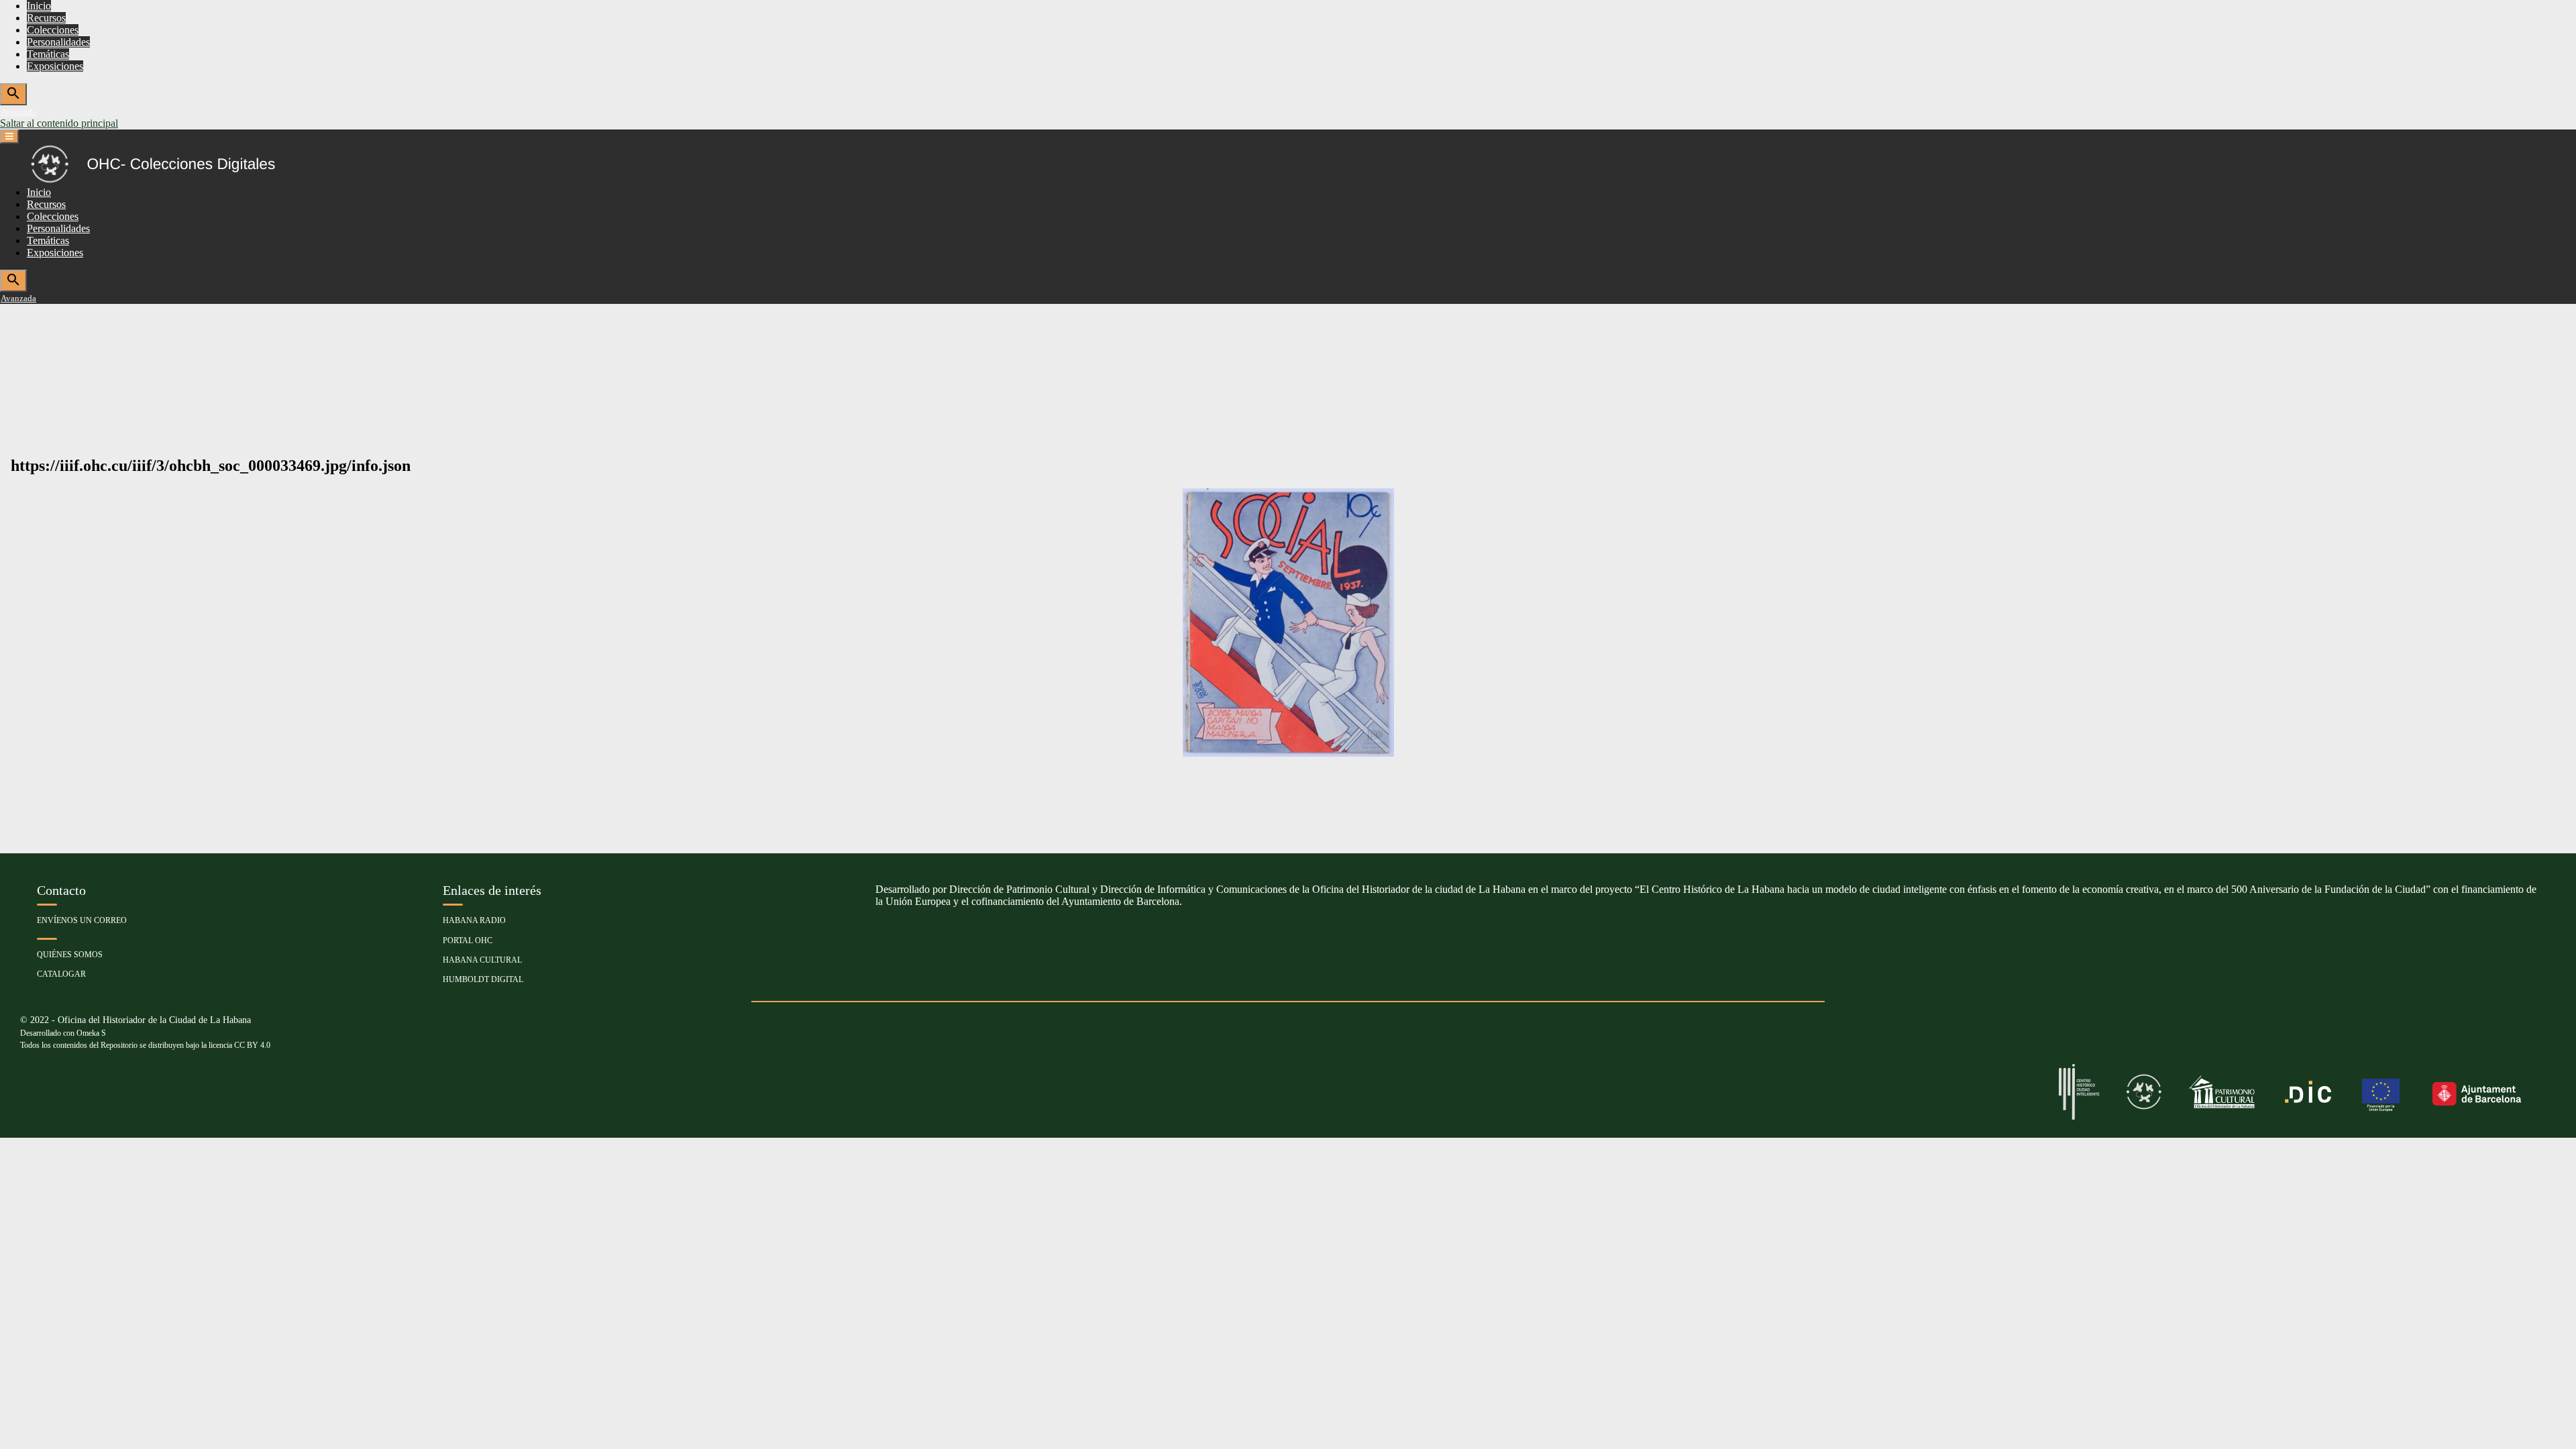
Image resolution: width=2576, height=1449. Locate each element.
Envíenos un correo (82, 920)
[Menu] (9, 137)
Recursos (46, 18)
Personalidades (58, 42)
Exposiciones (55, 66)
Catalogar (61, 974)
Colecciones (53, 30)
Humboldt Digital (483, 979)
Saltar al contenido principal (59, 123)
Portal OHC (468, 941)
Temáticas (48, 54)
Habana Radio (474, 920)
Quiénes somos (70, 955)
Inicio (39, 6)
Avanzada (18, 112)
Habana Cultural (482, 960)
